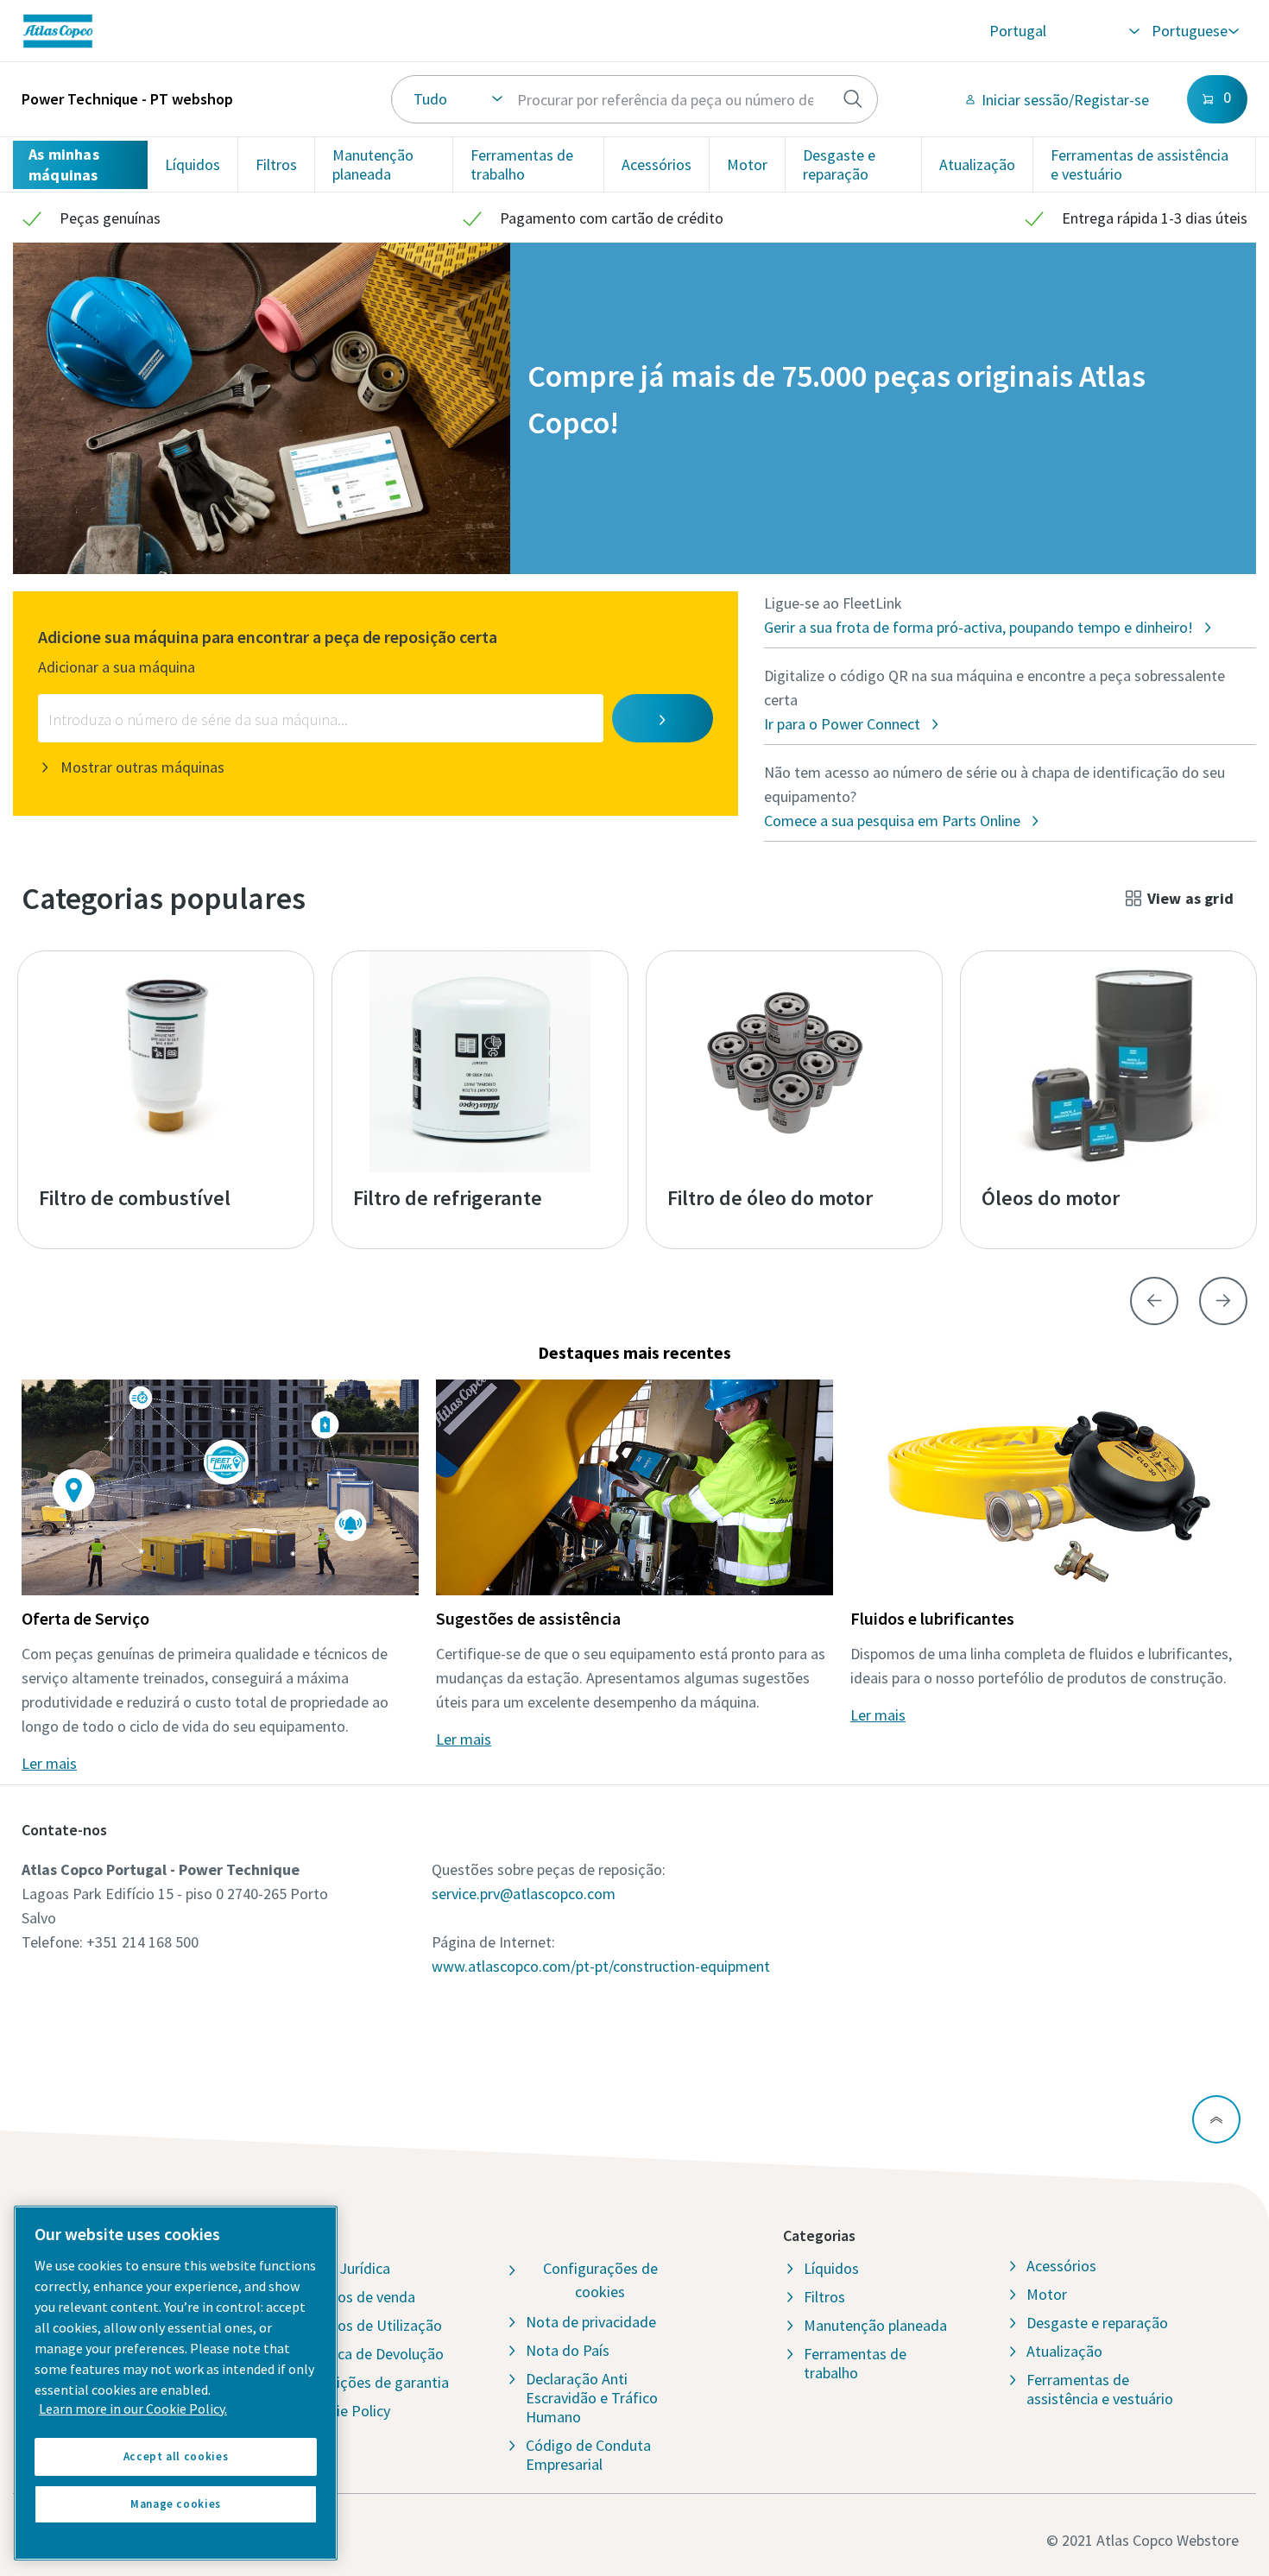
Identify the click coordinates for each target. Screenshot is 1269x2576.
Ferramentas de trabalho (522, 164)
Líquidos (193, 164)
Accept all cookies (176, 2456)
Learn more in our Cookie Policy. (133, 2409)
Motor (747, 164)
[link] (278, 31)
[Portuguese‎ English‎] (1194, 31)
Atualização (977, 164)
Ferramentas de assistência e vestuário (1140, 164)
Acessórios (657, 164)
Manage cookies (176, 2504)
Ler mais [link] (49, 1763)
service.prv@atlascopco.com (524, 1894)
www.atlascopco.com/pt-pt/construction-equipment (601, 1966)
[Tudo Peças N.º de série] (635, 99)
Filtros (276, 164)
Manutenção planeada (373, 164)
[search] (853, 99)
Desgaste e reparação (839, 164)
